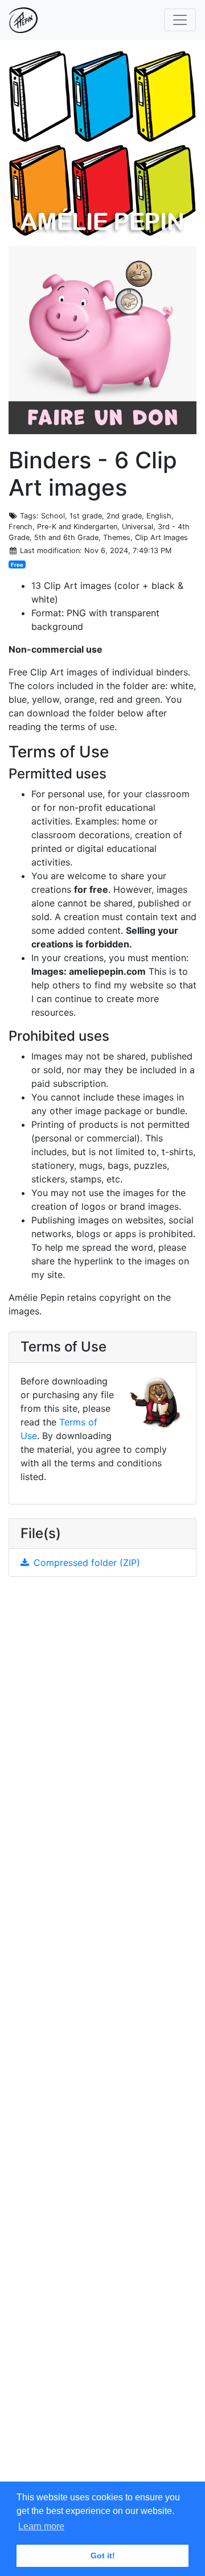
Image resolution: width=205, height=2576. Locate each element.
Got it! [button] (103, 2556)
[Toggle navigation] (180, 20)
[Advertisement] (102, 2038)
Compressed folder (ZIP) (87, 1563)
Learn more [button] (41, 2526)
